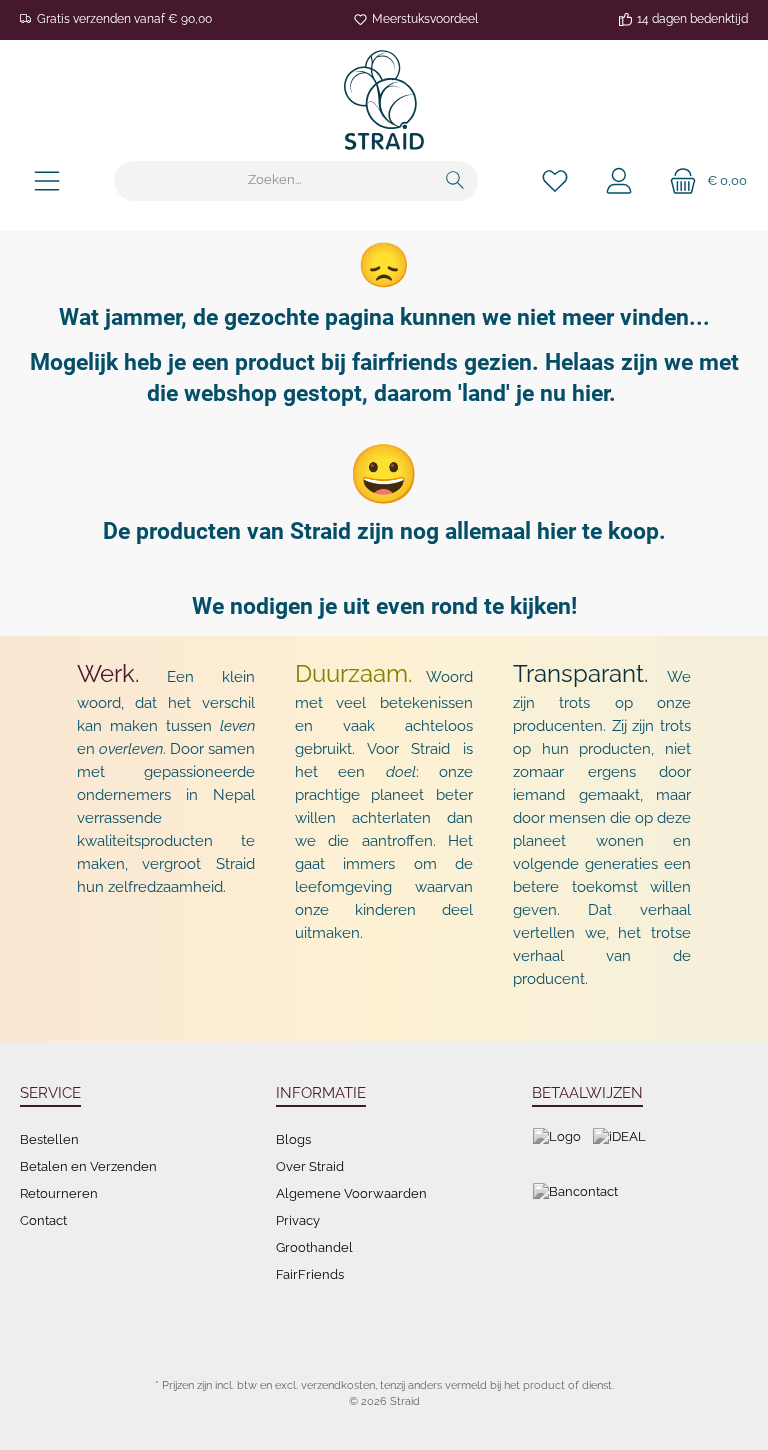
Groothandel (314, 1247)
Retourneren (59, 1193)
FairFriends (310, 1274)
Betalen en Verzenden (88, 1166)
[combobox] (274, 181)
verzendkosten (338, 1385)
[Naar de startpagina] (384, 100)
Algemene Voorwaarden (351, 1193)
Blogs (293, 1139)
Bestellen (49, 1139)
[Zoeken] (455, 181)
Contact (43, 1220)
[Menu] (47, 180)
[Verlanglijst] (555, 180)
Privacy (298, 1220)
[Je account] (619, 180)
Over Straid (310, 1166)
